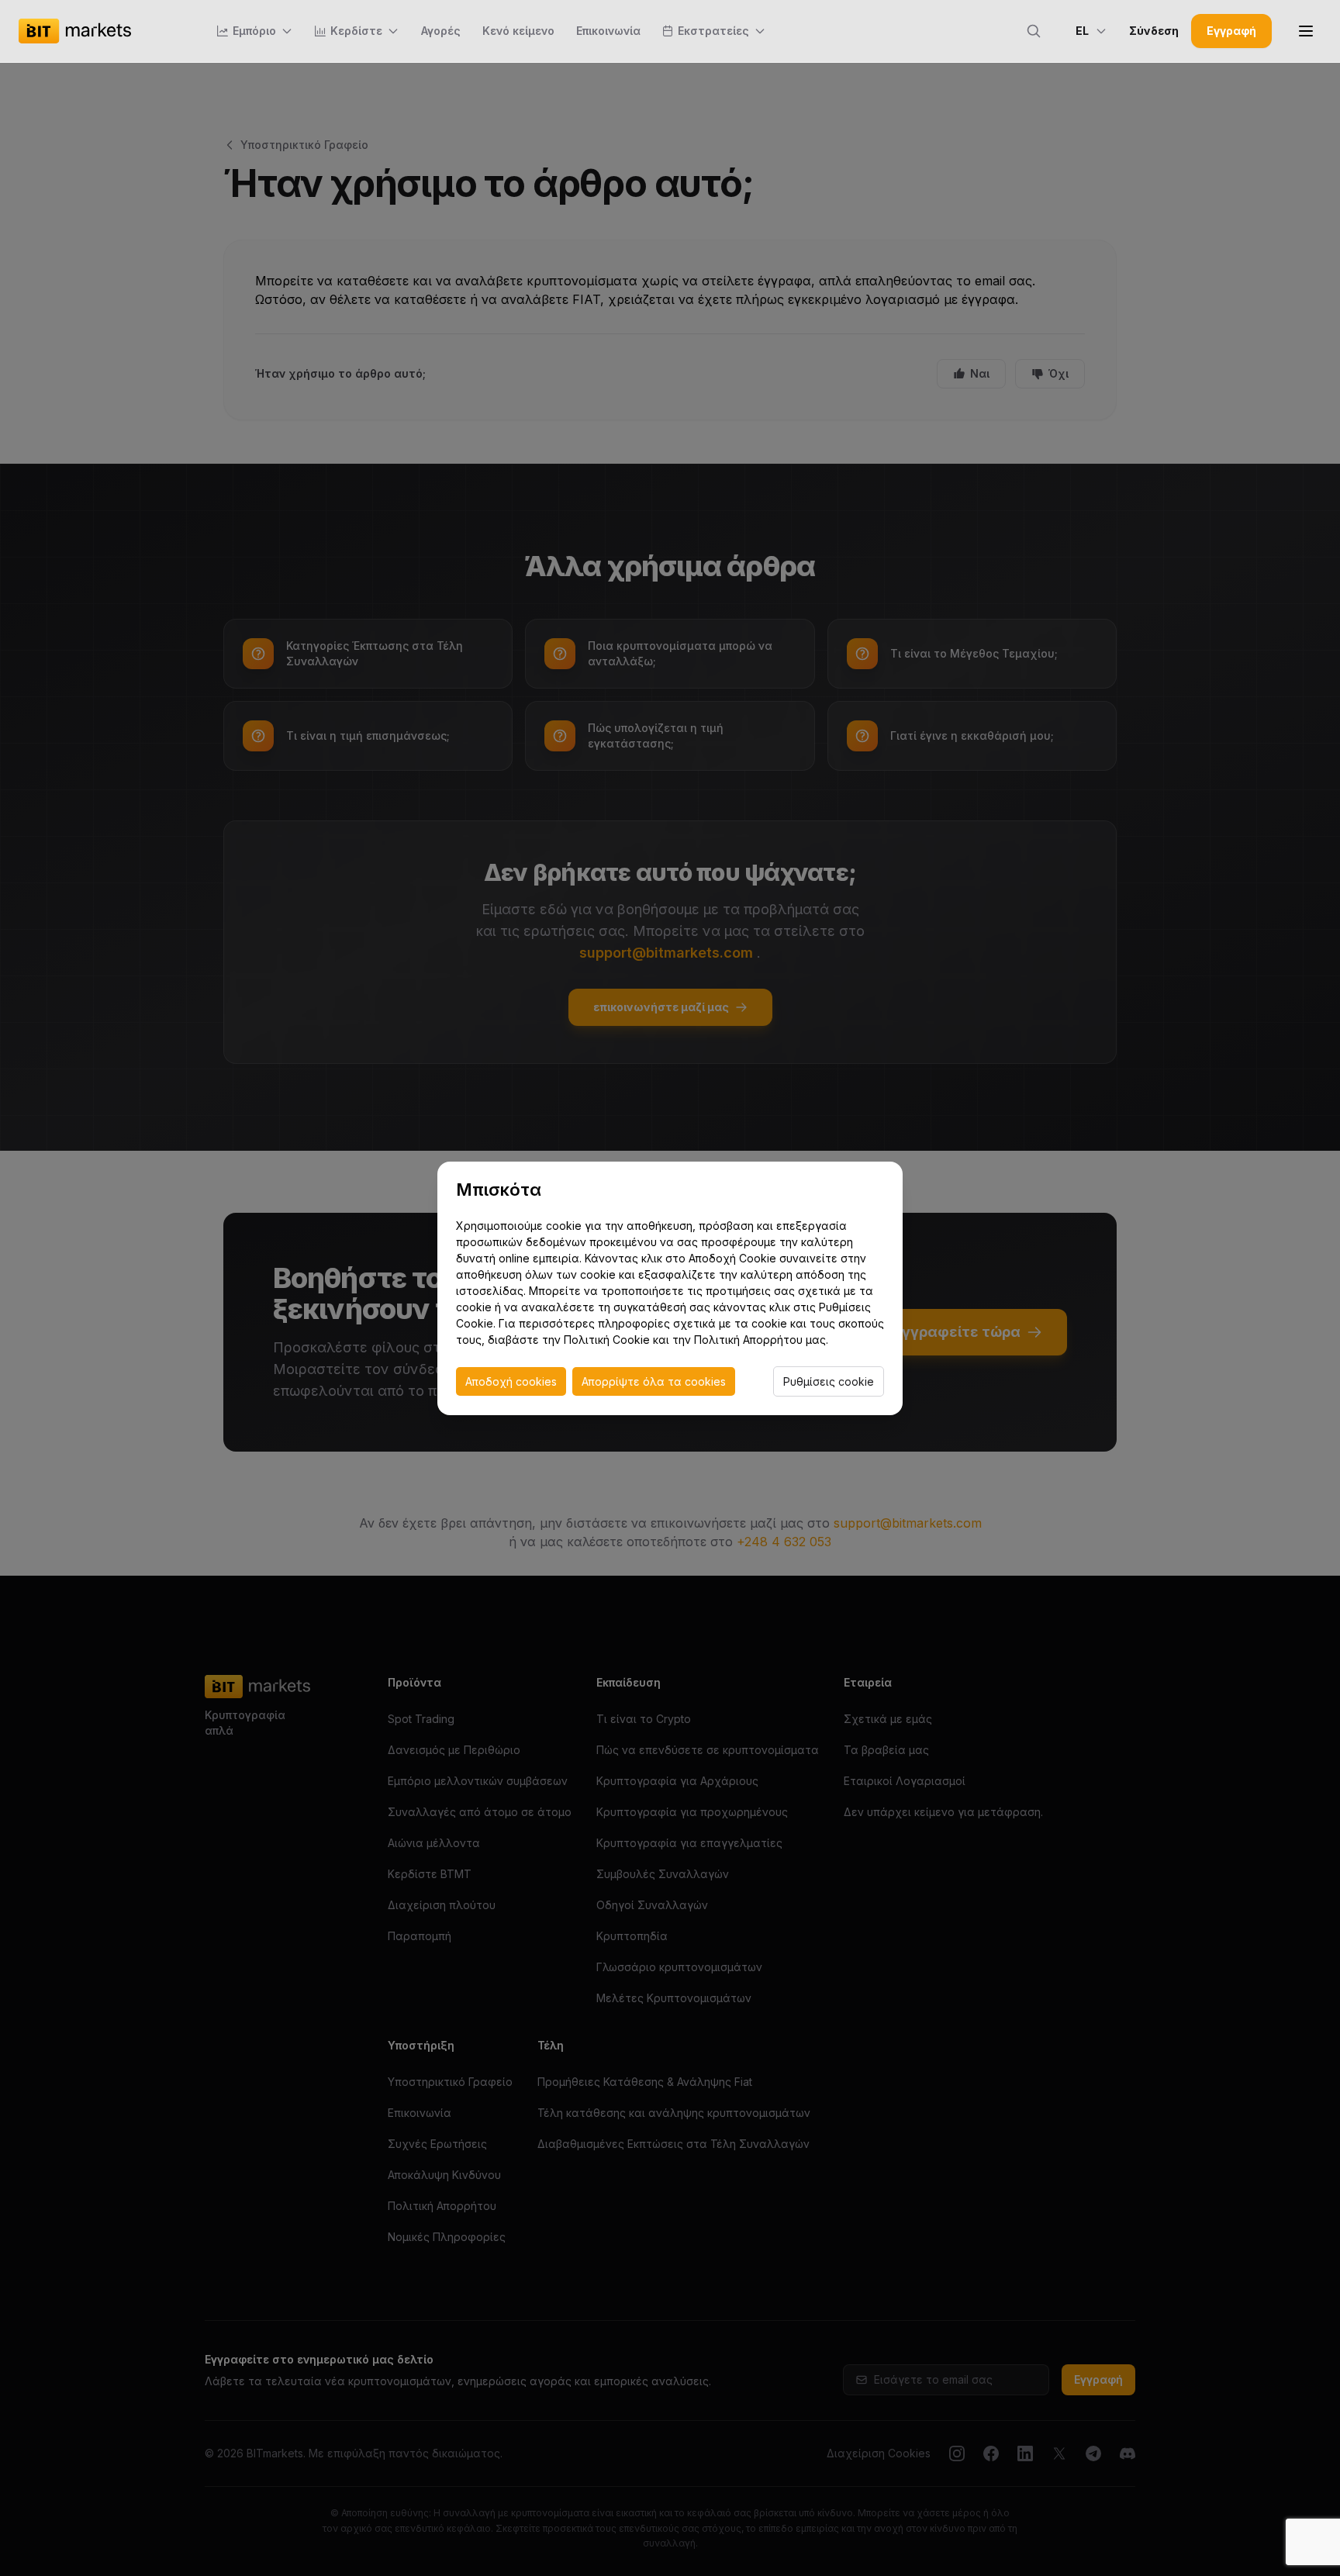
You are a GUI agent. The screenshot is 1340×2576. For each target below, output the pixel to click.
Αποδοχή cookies (511, 1381)
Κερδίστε (356, 31)
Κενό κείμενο (518, 31)
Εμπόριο (254, 31)
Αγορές (441, 31)
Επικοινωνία (608, 31)
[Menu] (1306, 31)
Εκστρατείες (713, 31)
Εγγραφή (1231, 31)
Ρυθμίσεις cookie (829, 1381)
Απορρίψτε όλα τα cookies (654, 1381)
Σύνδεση (1154, 31)
